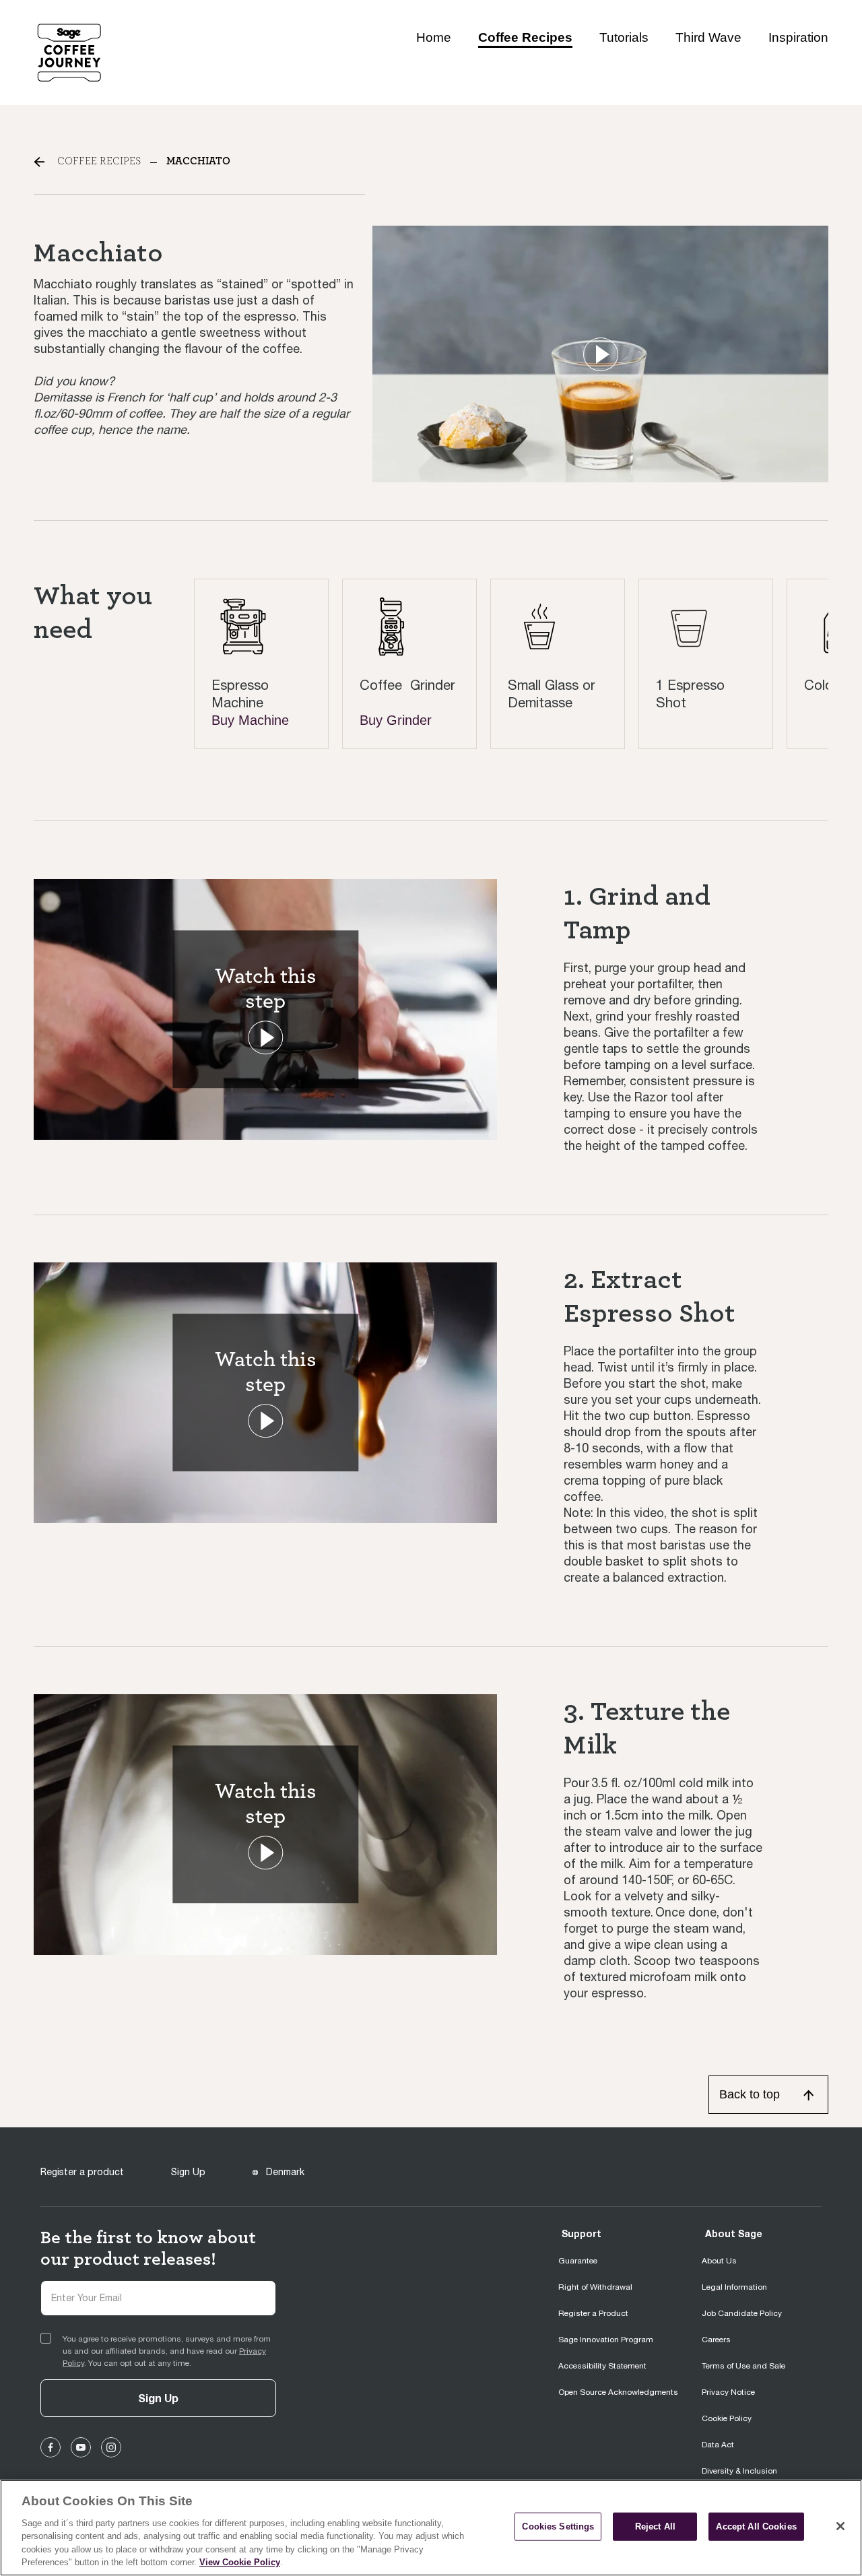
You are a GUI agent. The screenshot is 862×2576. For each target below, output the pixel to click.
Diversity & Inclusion (739, 2471)
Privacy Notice (728, 2392)
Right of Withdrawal (595, 2287)
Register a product (82, 2172)
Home (434, 37)
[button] (601, 354)
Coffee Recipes (525, 37)
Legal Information (734, 2287)
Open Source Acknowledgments (618, 2392)
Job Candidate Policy (742, 2313)
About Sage (734, 2233)
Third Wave (708, 37)
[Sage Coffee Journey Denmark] (69, 52)
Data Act (718, 2445)
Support (582, 2233)
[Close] (840, 2526)
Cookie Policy (727, 2418)
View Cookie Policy (240, 2562)
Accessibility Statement (602, 2366)
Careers (716, 2340)
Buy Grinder (396, 720)
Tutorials (624, 37)
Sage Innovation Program (606, 2340)
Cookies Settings (558, 2526)
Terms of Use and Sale (743, 2366)
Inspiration (798, 37)
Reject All (655, 2526)
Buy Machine (250, 720)
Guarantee (578, 2261)
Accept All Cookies (756, 2526)
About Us (719, 2261)
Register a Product (593, 2313)
